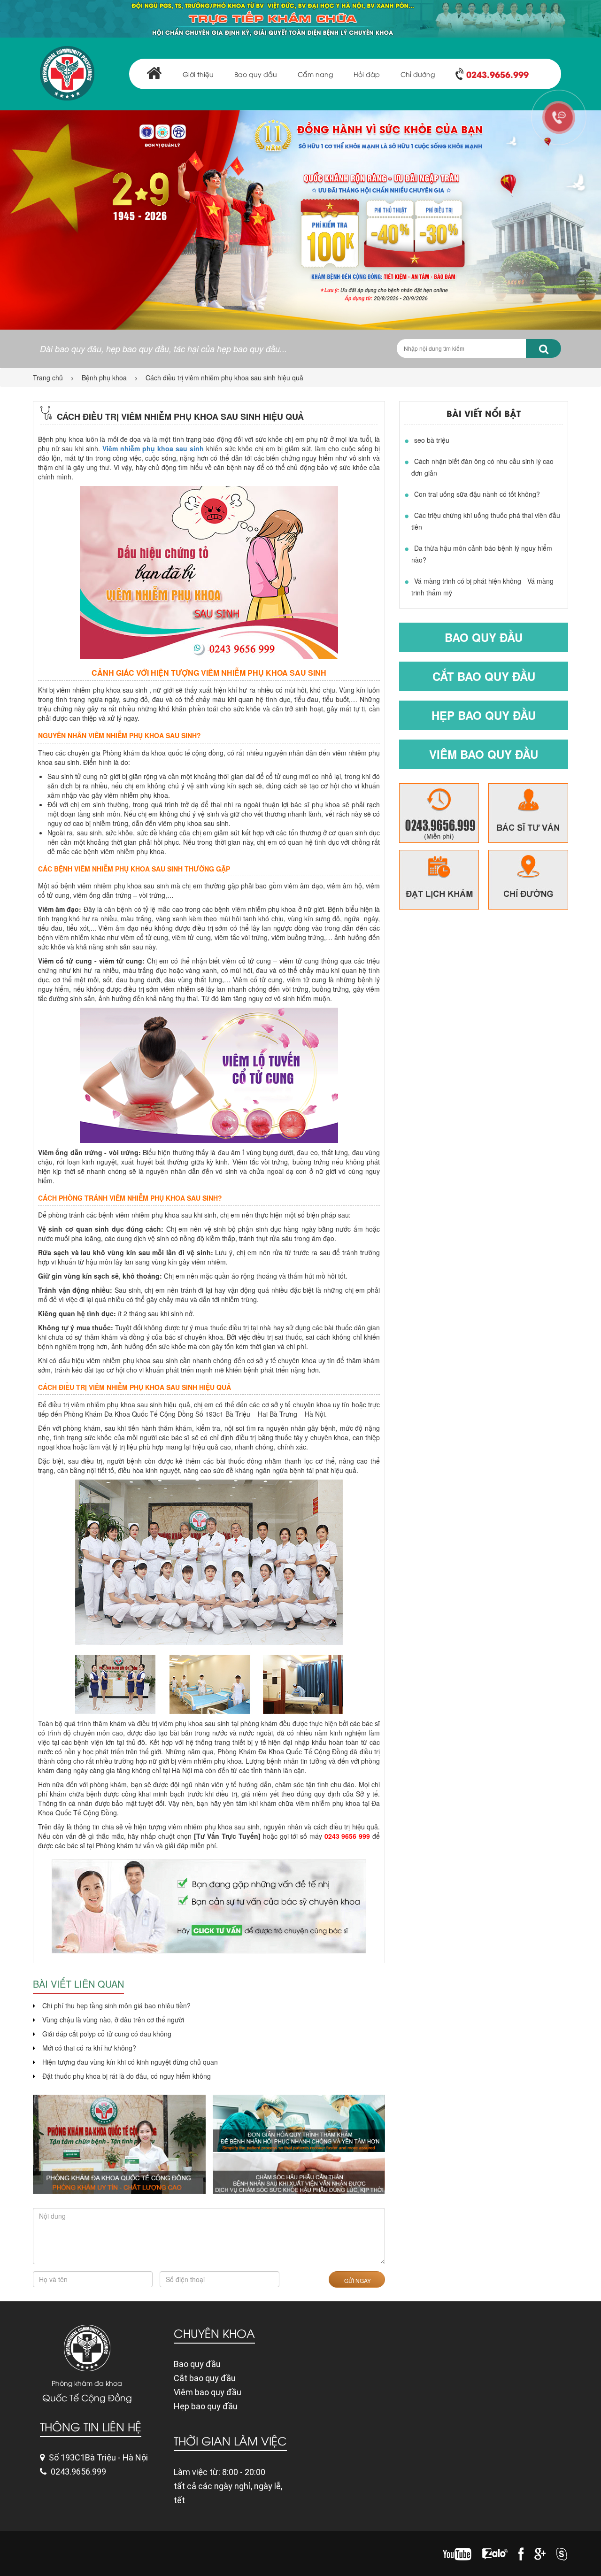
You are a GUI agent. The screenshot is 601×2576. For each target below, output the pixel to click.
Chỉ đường (418, 74)
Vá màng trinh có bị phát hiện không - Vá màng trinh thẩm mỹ (482, 587)
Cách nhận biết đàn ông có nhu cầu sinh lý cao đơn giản (482, 467)
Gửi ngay (357, 2280)
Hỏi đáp (367, 74)
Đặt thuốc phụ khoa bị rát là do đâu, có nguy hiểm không (127, 2076)
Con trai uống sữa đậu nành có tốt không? (477, 494)
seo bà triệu (432, 440)
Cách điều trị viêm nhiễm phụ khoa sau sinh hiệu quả (224, 378)
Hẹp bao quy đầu (484, 715)
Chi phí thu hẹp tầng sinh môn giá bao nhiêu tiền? (116, 2005)
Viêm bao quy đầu (484, 754)
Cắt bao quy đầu (484, 676)
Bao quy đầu (256, 74)
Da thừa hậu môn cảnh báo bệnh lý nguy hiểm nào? (482, 554)
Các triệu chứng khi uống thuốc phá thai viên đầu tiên (486, 521)
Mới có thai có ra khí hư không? (89, 2048)
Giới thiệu (198, 74)
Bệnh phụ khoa (104, 378)
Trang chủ (48, 378)
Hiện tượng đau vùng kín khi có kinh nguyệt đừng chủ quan (130, 2062)
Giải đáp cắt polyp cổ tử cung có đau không (107, 2034)
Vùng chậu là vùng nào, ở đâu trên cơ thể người (113, 2020)
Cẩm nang (315, 74)
